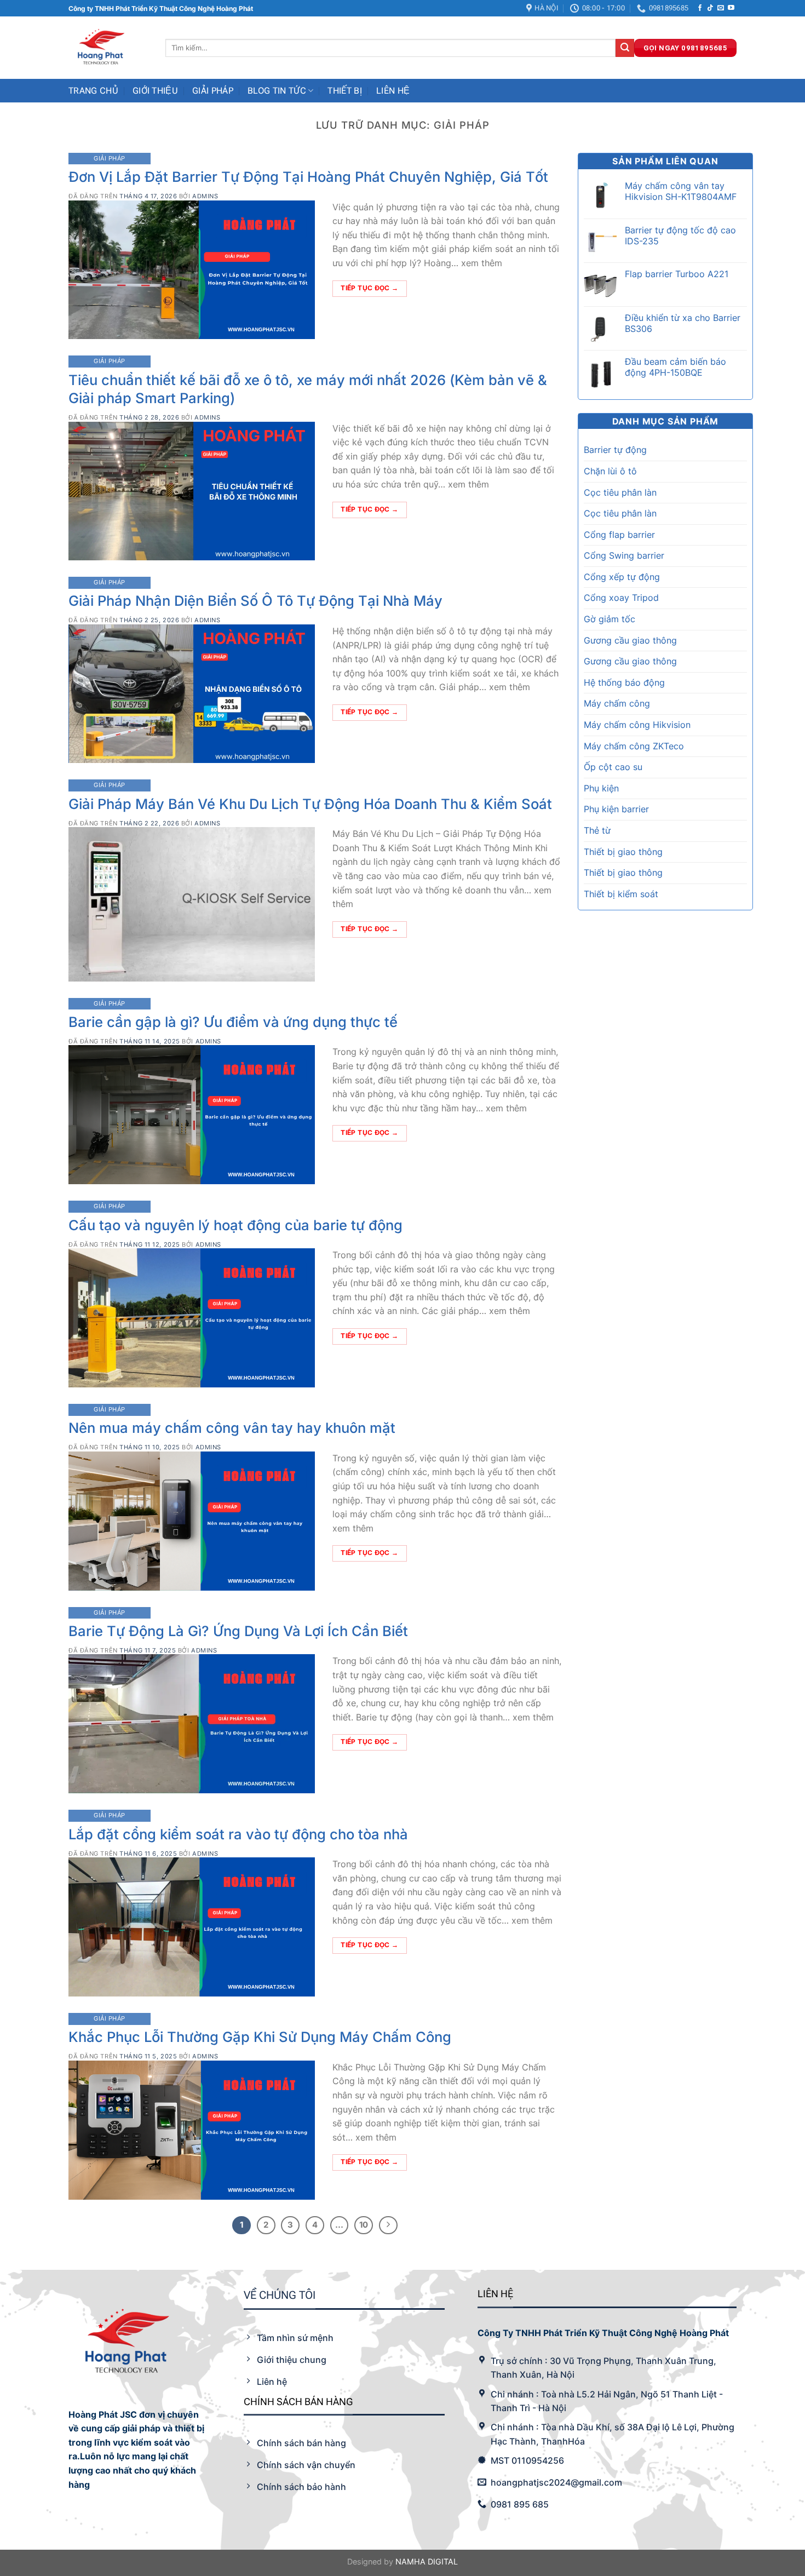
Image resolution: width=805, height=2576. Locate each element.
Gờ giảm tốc (610, 619)
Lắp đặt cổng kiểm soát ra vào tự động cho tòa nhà (238, 1834)
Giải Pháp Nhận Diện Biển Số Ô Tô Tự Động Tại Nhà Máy (255, 601)
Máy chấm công (617, 703)
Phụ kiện (601, 788)
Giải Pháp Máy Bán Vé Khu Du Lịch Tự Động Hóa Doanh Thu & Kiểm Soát (310, 804)
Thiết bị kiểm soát (621, 894)
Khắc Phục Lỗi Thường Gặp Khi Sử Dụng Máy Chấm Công (260, 2037)
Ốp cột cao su (613, 767)
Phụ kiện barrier (616, 809)
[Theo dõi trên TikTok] (710, 8)
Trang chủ (93, 91)
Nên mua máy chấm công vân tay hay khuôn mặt (232, 1428)
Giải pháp (213, 91)
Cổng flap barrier (619, 535)
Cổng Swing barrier (624, 555)
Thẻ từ (597, 830)
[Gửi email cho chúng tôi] (721, 8)
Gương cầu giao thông (630, 640)
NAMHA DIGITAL (427, 2561)
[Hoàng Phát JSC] (109, 48)
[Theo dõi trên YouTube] (731, 8)
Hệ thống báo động (624, 682)
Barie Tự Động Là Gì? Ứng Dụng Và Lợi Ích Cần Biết (238, 1631)
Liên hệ (393, 91)
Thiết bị (345, 91)
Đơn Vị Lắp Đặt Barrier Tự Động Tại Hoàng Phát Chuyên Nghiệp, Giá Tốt (308, 177)
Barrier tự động (615, 450)
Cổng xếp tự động (622, 577)
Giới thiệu (155, 91)
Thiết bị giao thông (623, 873)
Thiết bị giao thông (623, 852)
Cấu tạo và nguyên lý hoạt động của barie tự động (235, 1225)
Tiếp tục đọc (369, 288)
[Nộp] (625, 48)
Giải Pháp (110, 158)
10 (364, 2225)
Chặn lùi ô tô (610, 471)
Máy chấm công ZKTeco (634, 746)
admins (205, 196)
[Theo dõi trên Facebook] (700, 8)
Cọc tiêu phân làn (620, 492)
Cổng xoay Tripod (621, 598)
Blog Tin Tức (277, 91)
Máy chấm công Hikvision (637, 725)
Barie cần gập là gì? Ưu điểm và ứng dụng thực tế (233, 1022)
